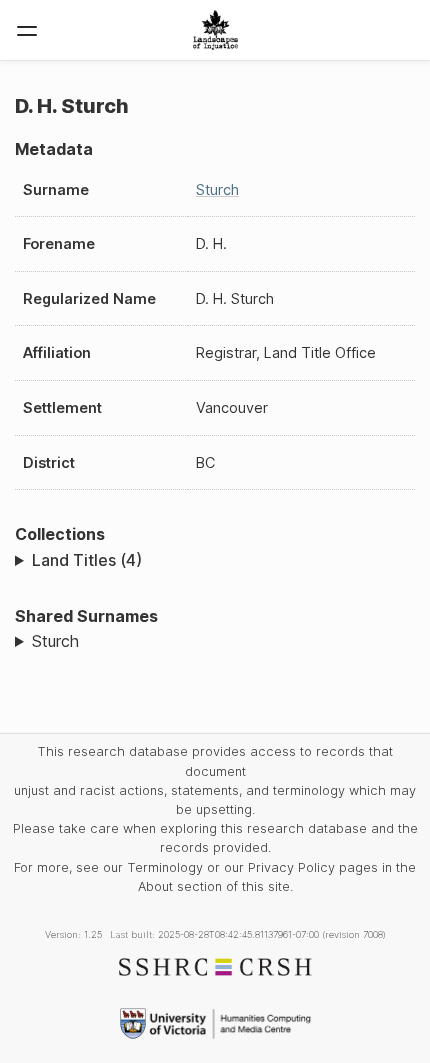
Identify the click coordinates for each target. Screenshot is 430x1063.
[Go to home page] (215, 30)
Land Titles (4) (87, 560)
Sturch (217, 189)
